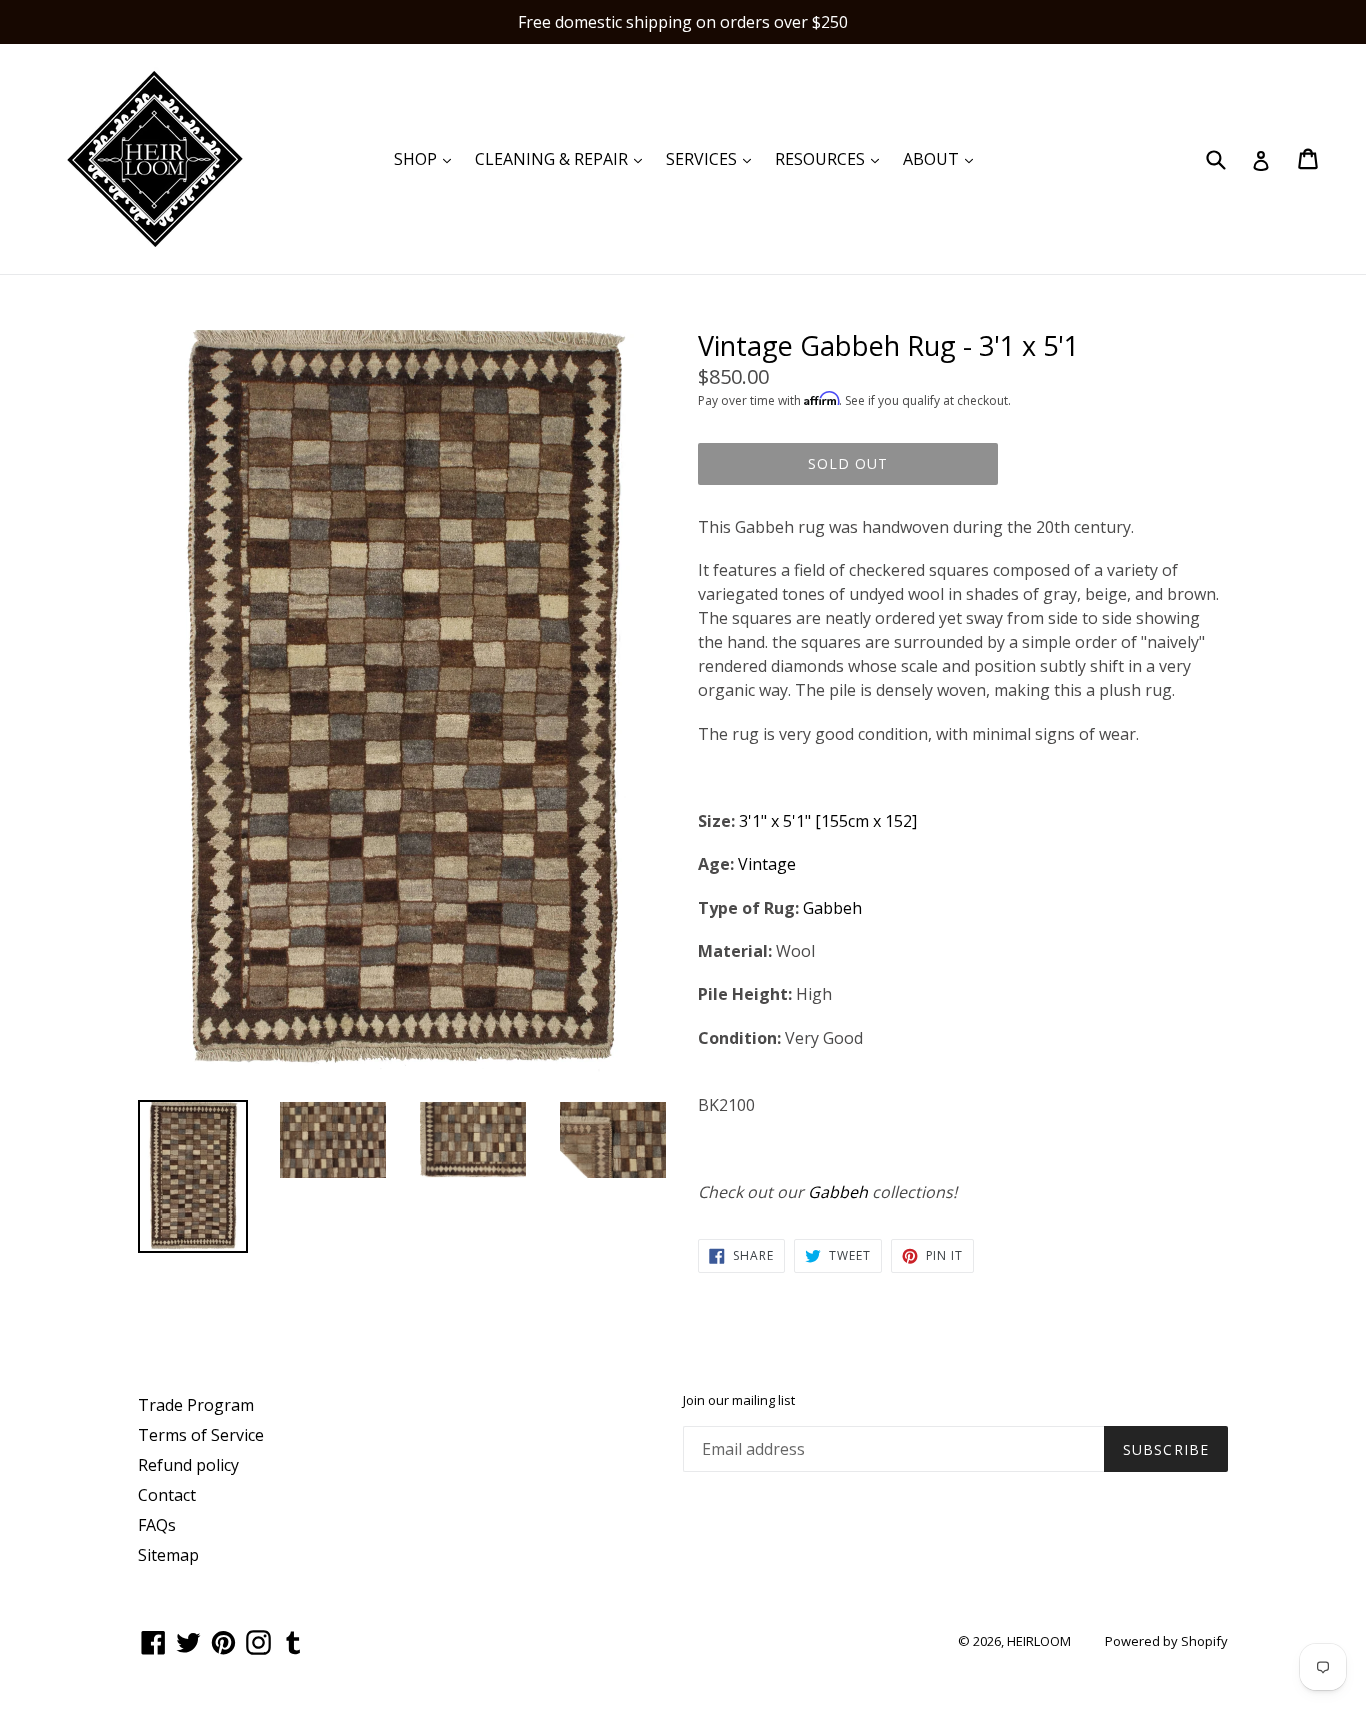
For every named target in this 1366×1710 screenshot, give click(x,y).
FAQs (157, 1525)
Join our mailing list (739, 1401)
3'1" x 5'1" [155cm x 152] (828, 821)
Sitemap (168, 1555)
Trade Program (196, 1405)
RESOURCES (832, 158)
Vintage (767, 864)
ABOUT (943, 158)
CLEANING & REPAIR (563, 158)
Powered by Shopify (1166, 1641)
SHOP (427, 158)
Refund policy (188, 1465)
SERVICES (713, 158)
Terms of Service (201, 1435)
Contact (167, 1495)
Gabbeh (832, 908)
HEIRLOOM (1039, 1641)
